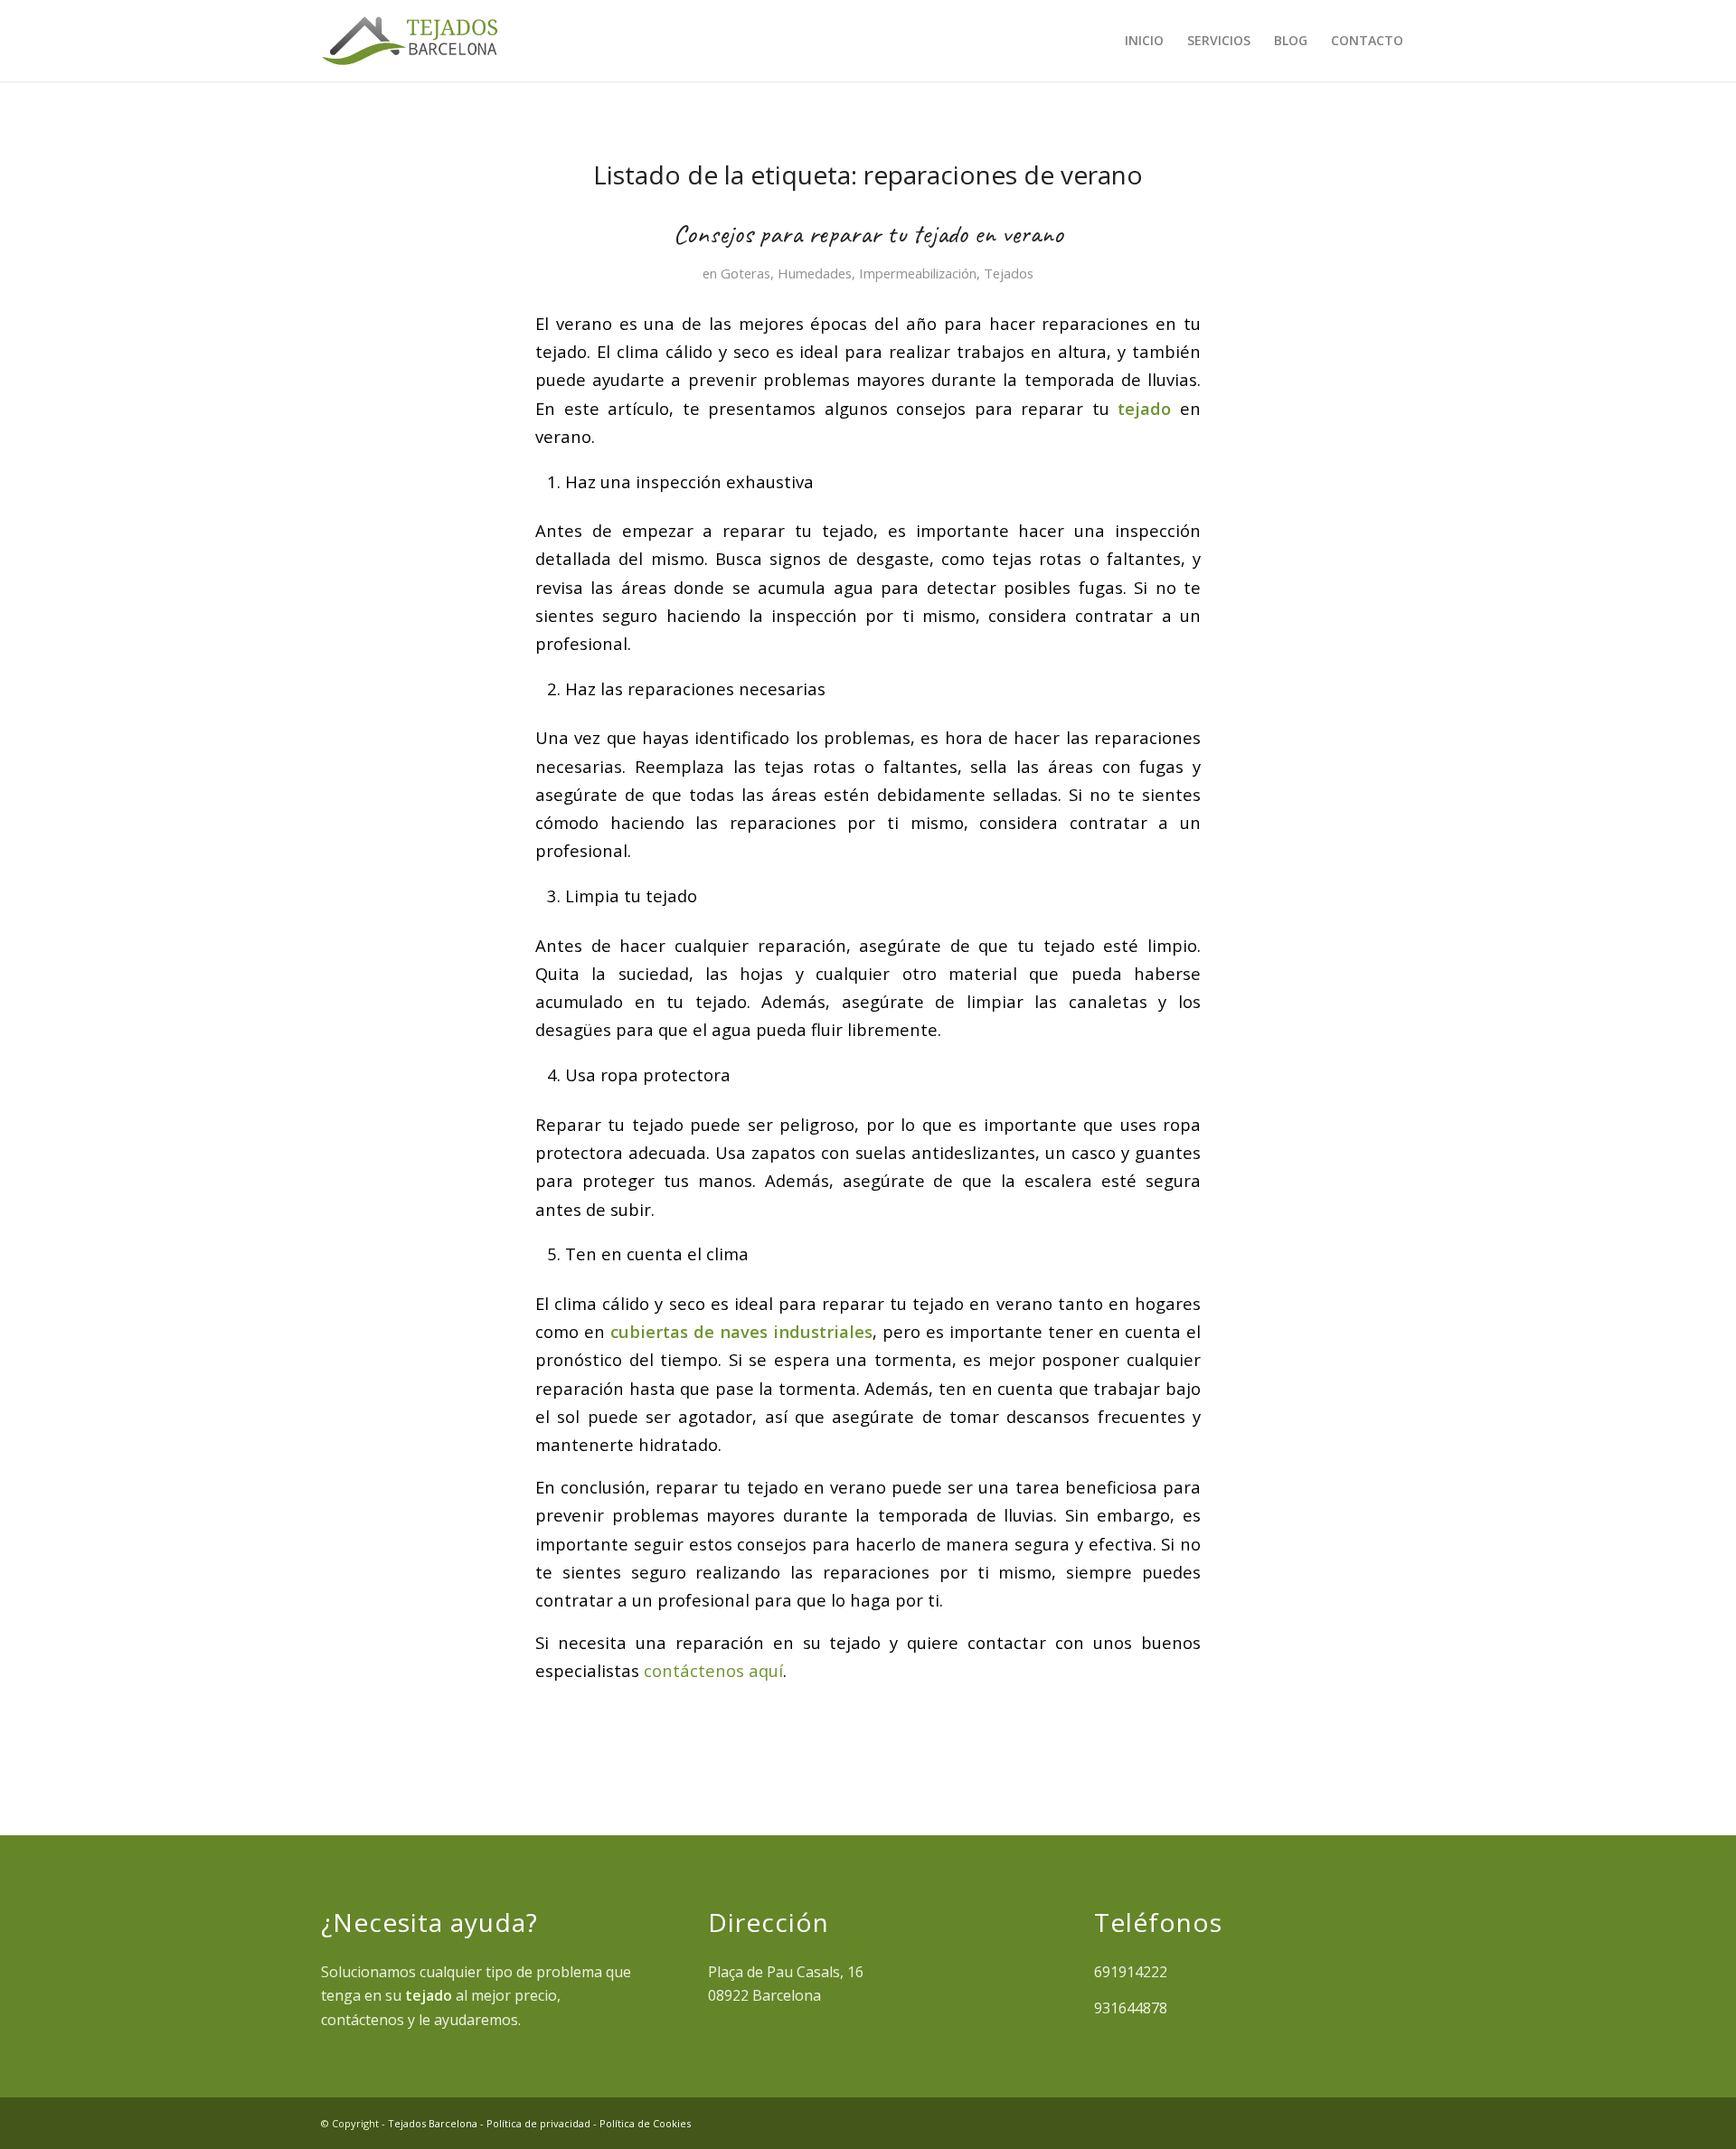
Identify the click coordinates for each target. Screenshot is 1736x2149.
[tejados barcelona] (410, 41)
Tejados (1009, 273)
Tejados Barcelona (433, 2123)
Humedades (815, 273)
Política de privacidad (538, 2123)
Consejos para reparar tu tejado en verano (868, 233)
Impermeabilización (918, 273)
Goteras (745, 273)
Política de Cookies (645, 2123)
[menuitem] (1144, 41)
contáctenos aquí (713, 1670)
